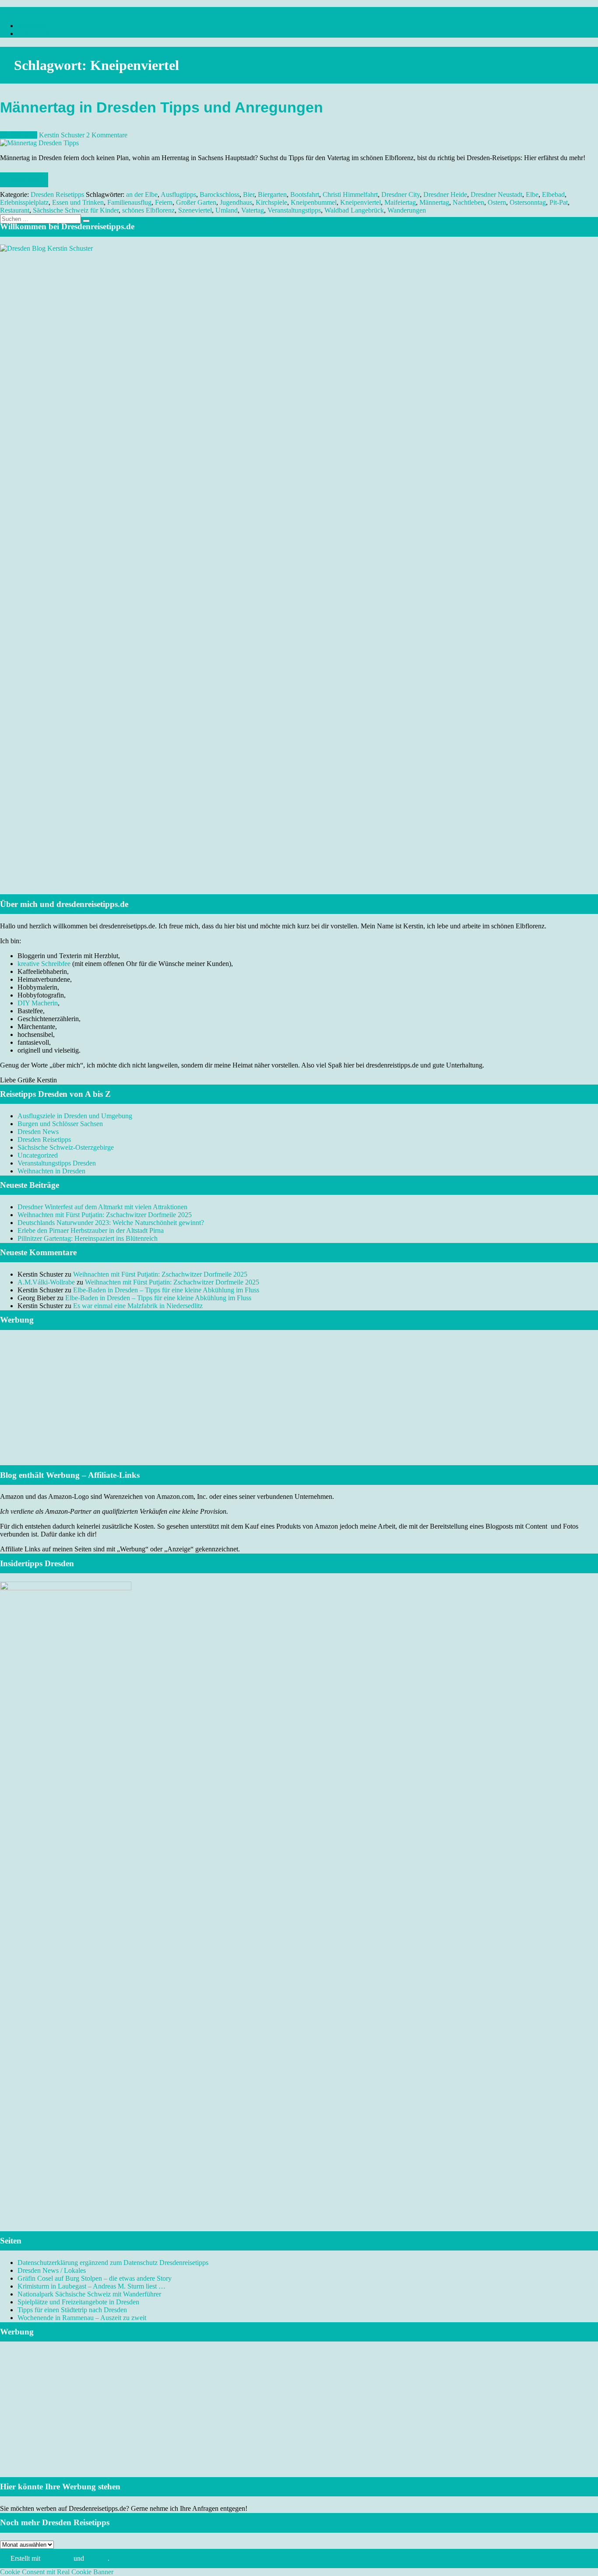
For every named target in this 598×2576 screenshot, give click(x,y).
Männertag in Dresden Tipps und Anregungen (162, 107)
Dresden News (38, 1132)
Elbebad (553, 194)
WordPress (57, 2558)
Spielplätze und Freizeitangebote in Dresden (78, 2302)
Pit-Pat (559, 202)
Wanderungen (407, 210)
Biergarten (272, 194)
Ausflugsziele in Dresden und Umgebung (75, 1116)
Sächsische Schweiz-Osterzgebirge (66, 1147)
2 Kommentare (107, 135)
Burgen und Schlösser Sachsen (60, 1124)
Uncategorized (38, 1155)
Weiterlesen (24, 180)
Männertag (434, 202)
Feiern (164, 202)
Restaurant (15, 210)
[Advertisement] (299, 1408)
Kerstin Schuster (62, 135)
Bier (249, 194)
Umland (227, 210)
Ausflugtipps (178, 194)
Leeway (97, 2558)
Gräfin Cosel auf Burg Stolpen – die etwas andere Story (95, 2278)
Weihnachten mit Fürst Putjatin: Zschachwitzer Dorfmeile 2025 (105, 1215)
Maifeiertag (400, 202)
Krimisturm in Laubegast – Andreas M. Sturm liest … (91, 2286)
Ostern (497, 202)
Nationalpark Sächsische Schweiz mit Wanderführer (89, 2294)
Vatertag (253, 210)
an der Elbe (142, 194)
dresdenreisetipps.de (28, 11)
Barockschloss (220, 194)
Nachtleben (468, 202)
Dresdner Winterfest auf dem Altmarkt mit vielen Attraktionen (102, 1207)
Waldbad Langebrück (354, 210)
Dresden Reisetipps (57, 194)
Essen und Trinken (78, 202)
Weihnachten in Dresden (51, 1171)
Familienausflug (129, 202)
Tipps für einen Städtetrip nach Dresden (72, 2310)
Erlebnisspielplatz (24, 202)
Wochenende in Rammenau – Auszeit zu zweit (82, 2318)
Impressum (33, 26)
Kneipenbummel (314, 202)
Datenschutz (35, 33)
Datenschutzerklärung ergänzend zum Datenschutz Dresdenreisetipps (113, 2263)
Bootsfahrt (305, 194)
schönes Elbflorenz (148, 210)
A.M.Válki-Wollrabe (46, 1282)
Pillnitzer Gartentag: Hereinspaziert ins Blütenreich (88, 1238)
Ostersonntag (528, 202)
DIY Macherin (38, 1003)
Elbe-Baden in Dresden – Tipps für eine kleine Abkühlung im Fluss (166, 1290)
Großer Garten (196, 202)
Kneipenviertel (361, 202)
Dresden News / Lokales (52, 2270)
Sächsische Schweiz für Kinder (76, 210)
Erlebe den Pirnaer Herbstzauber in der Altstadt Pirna (91, 1230)
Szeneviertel (195, 210)
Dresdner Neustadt (496, 194)
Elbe (532, 194)
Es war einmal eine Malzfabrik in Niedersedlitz (138, 1306)
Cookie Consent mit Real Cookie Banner (57, 2572)
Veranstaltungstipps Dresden (57, 1163)
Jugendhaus (236, 202)
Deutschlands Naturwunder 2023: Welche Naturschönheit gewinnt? (111, 1223)
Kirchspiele (271, 202)
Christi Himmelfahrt (350, 194)
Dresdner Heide (445, 194)
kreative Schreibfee (44, 964)
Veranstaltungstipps (294, 210)
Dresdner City (401, 194)
